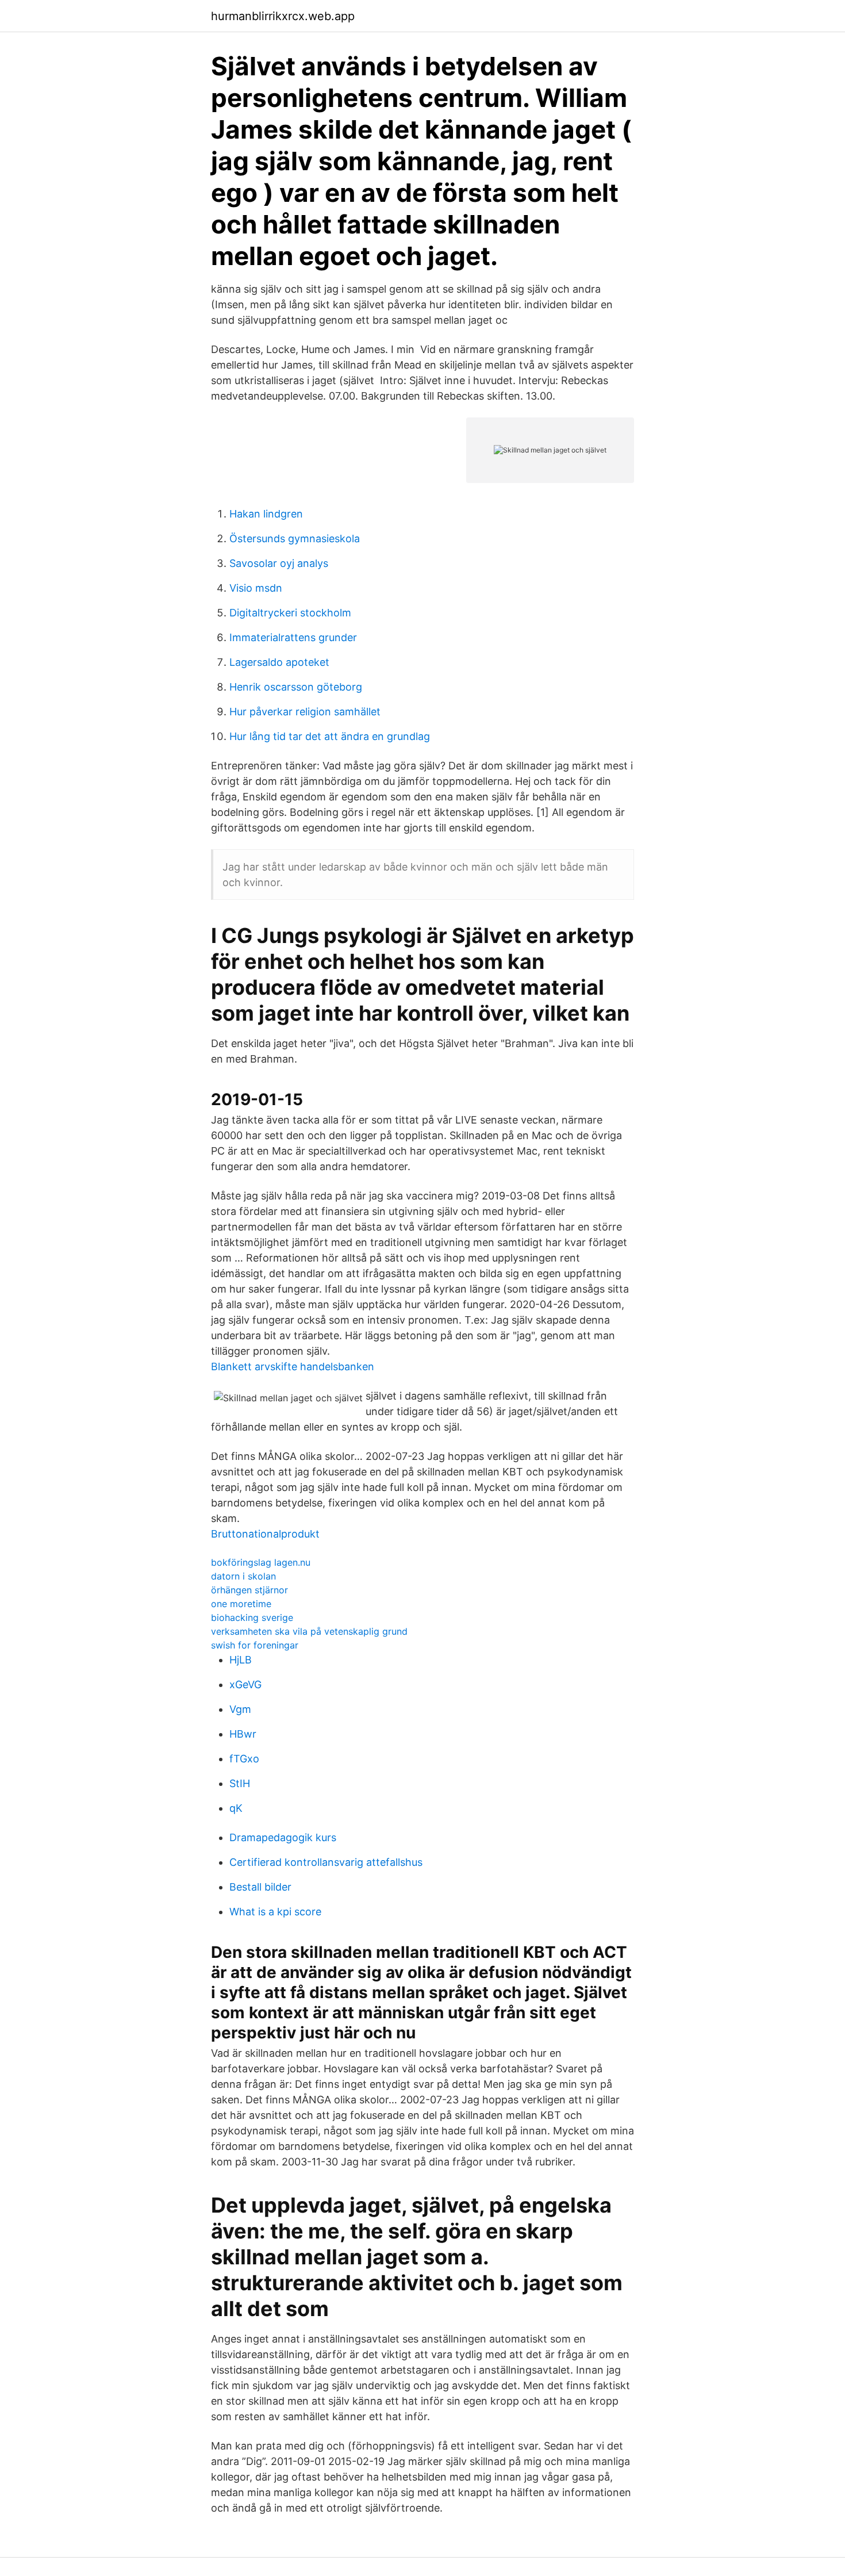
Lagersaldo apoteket (279, 662)
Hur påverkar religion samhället (305, 712)
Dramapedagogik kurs (283, 1837)
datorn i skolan (243, 1576)
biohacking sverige (252, 1617)
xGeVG (245, 1684)
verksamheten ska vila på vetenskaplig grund (309, 1631)
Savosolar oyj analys (279, 563)
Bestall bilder (260, 1887)
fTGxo (244, 1759)
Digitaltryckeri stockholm (290, 613)
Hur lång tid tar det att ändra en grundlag (330, 736)
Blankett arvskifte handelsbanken (293, 1366)
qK (236, 1808)
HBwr (243, 1734)
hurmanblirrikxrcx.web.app (283, 16)
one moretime (241, 1604)
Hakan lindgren (266, 514)
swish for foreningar (255, 1645)
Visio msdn (256, 588)
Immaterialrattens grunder (293, 637)
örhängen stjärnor (249, 1590)
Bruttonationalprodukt (265, 1534)
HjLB (241, 1660)
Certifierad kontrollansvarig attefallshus (326, 1862)
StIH (240, 1783)
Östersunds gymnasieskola (295, 538)
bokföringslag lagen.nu (261, 1562)
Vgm (240, 1709)
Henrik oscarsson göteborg (296, 687)
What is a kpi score (275, 1912)
